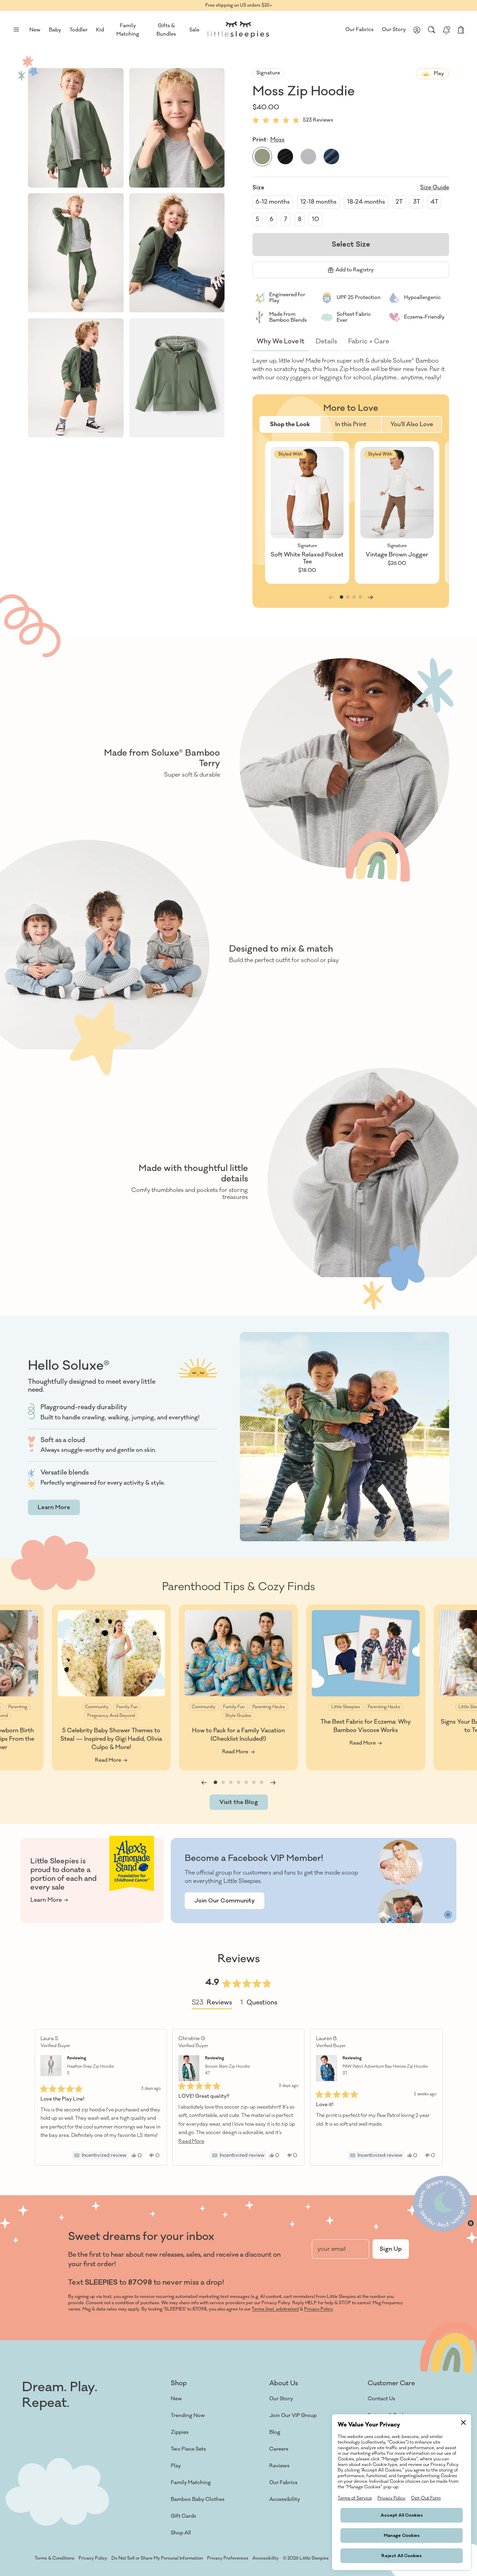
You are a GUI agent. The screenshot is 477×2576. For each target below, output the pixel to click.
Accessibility (285, 2499)
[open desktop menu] (16, 30)
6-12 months (273, 202)
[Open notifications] (446, 30)
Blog (275, 2432)
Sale (194, 30)
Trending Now (188, 2415)
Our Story (394, 30)
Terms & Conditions (54, 2558)
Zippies (180, 2432)
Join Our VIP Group (293, 2415)
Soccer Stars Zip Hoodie (227, 2070)
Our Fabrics (359, 30)
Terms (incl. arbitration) (275, 2309)
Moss (277, 140)
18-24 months (366, 202)
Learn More (54, 1507)
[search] (432, 30)
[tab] (290, 424)
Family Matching (191, 2483)
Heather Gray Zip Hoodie (90, 2070)
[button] (76, 128)
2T (399, 202)
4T (434, 202)
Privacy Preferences (228, 2558)
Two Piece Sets (188, 2449)
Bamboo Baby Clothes (198, 2499)
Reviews (279, 2466)
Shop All (181, 2533)
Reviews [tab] (212, 2004)
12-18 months (318, 202)
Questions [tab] (259, 2004)
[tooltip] (100, 2155)
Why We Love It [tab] (281, 341)
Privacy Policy (318, 2309)
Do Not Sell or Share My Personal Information (157, 2558)
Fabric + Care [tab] (369, 341)
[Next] (434, 2097)
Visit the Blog (239, 1802)
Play (176, 2466)
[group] (307, 512)
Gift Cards (184, 2516)
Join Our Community (225, 1901)
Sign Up (391, 2249)
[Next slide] (370, 597)
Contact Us (381, 2399)
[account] (417, 30)
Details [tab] (326, 341)
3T (417, 202)
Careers (279, 2449)
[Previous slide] (204, 1783)
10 (315, 219)
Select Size (351, 244)
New (176, 2399)
